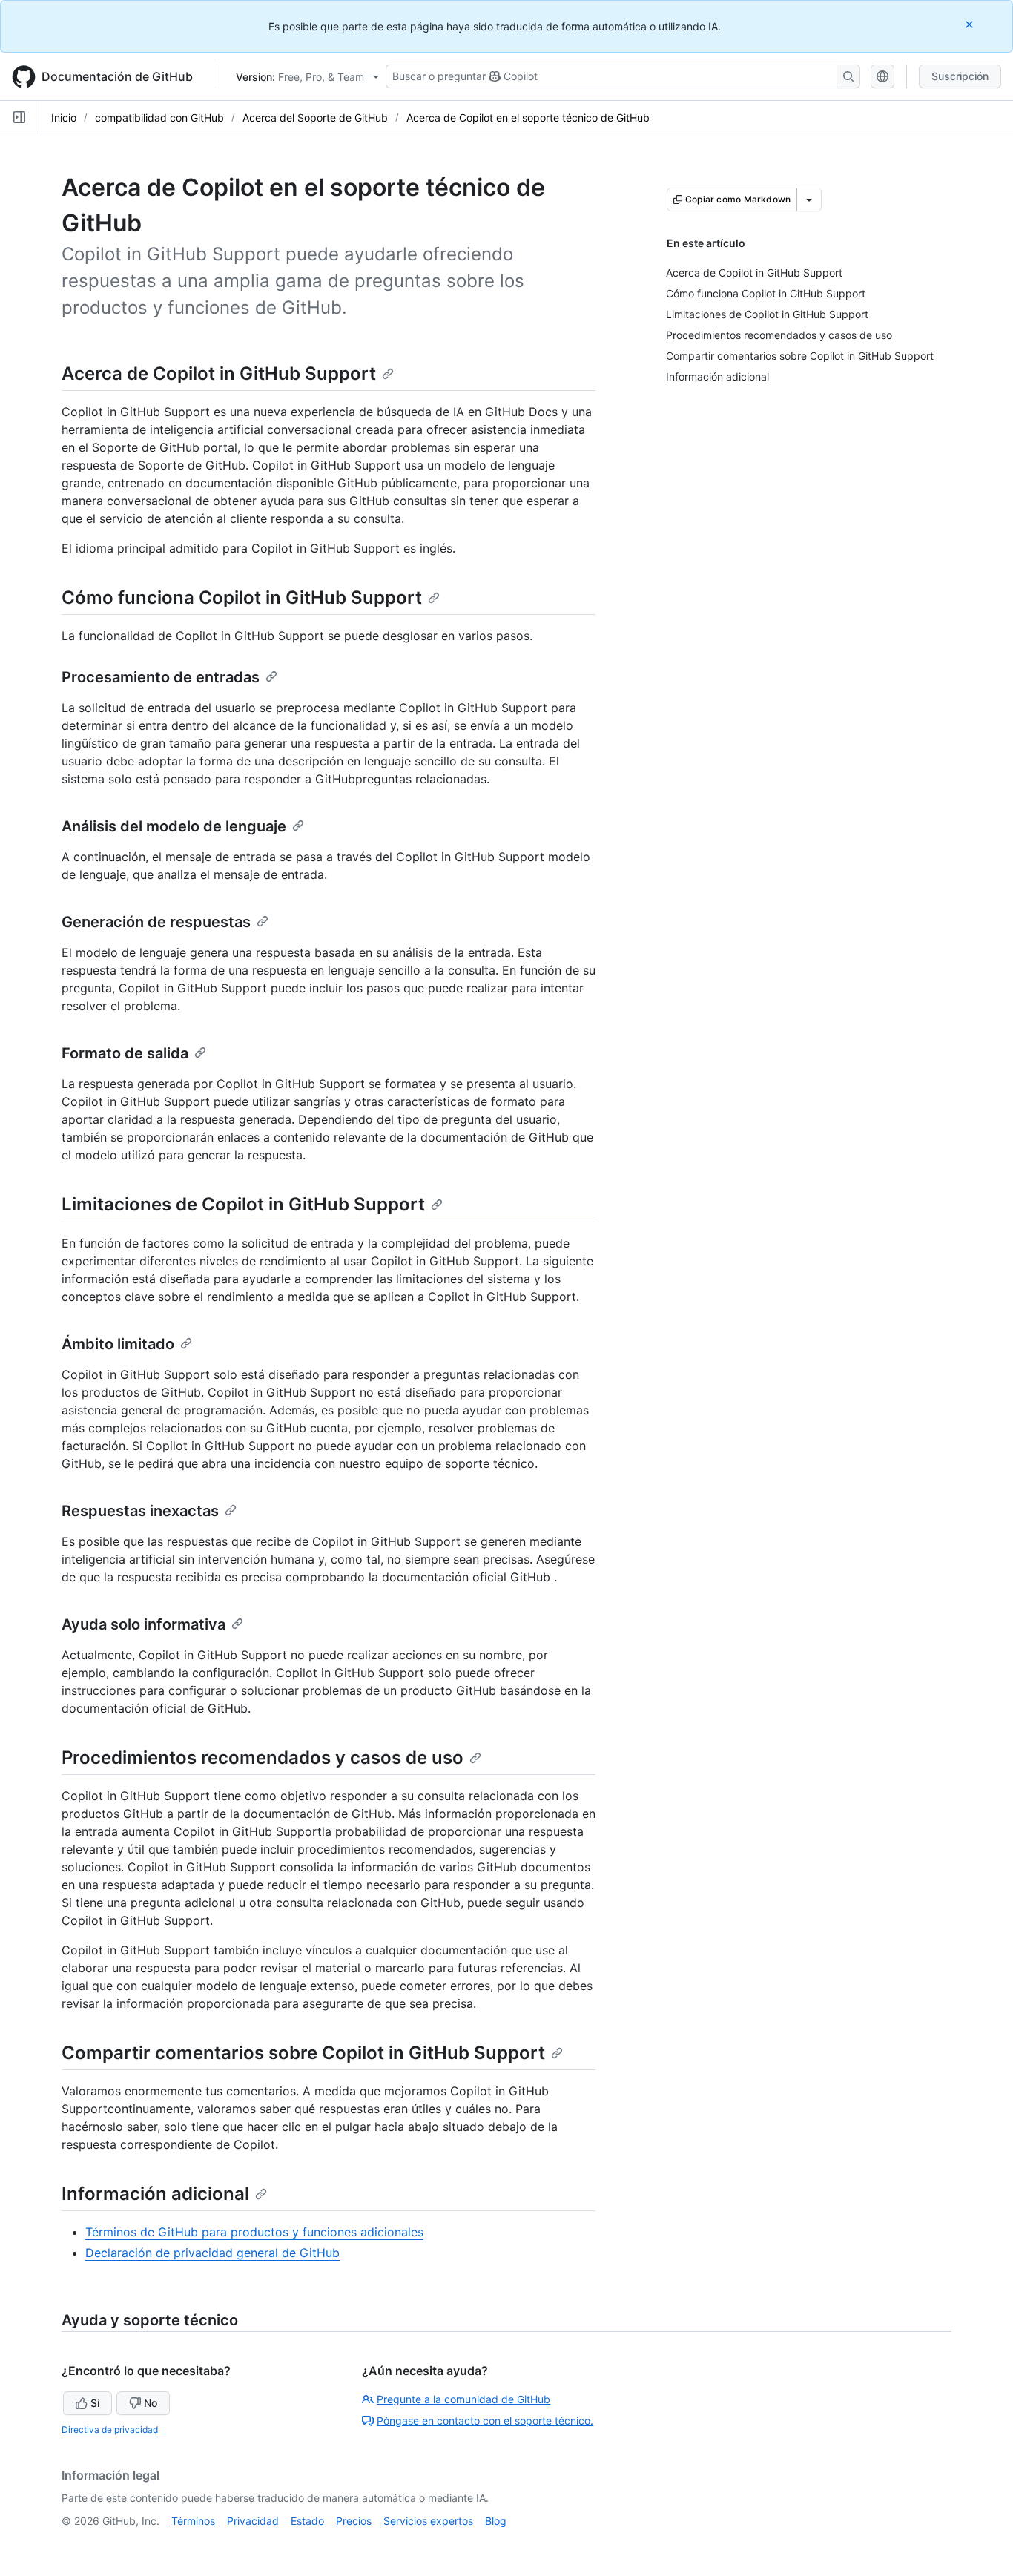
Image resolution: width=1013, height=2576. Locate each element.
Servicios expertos (428, 2521)
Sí (95, 2403)
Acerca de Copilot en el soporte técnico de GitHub (528, 118)
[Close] (971, 24)
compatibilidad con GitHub (159, 118)
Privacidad (253, 2521)
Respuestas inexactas (140, 1511)
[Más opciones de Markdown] (809, 200)
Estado (307, 2521)
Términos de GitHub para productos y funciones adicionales (254, 2232)
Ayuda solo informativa (143, 1624)
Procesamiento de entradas (161, 677)
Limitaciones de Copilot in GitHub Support (243, 1204)
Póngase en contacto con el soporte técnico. (485, 2421)
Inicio (64, 118)
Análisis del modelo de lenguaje (174, 826)
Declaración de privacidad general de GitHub (212, 2253)
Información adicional (155, 2194)
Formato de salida (125, 1053)
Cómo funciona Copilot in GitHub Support (242, 597)
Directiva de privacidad (110, 2430)
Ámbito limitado (118, 1344)
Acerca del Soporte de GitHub (315, 118)
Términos (193, 2521)
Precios (354, 2521)
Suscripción (960, 76)
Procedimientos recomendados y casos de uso (263, 1758)
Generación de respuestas (156, 922)
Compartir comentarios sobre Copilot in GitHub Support (303, 2053)
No (151, 2403)
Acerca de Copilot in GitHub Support (219, 373)
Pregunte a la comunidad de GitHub (463, 2399)
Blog (496, 2521)
